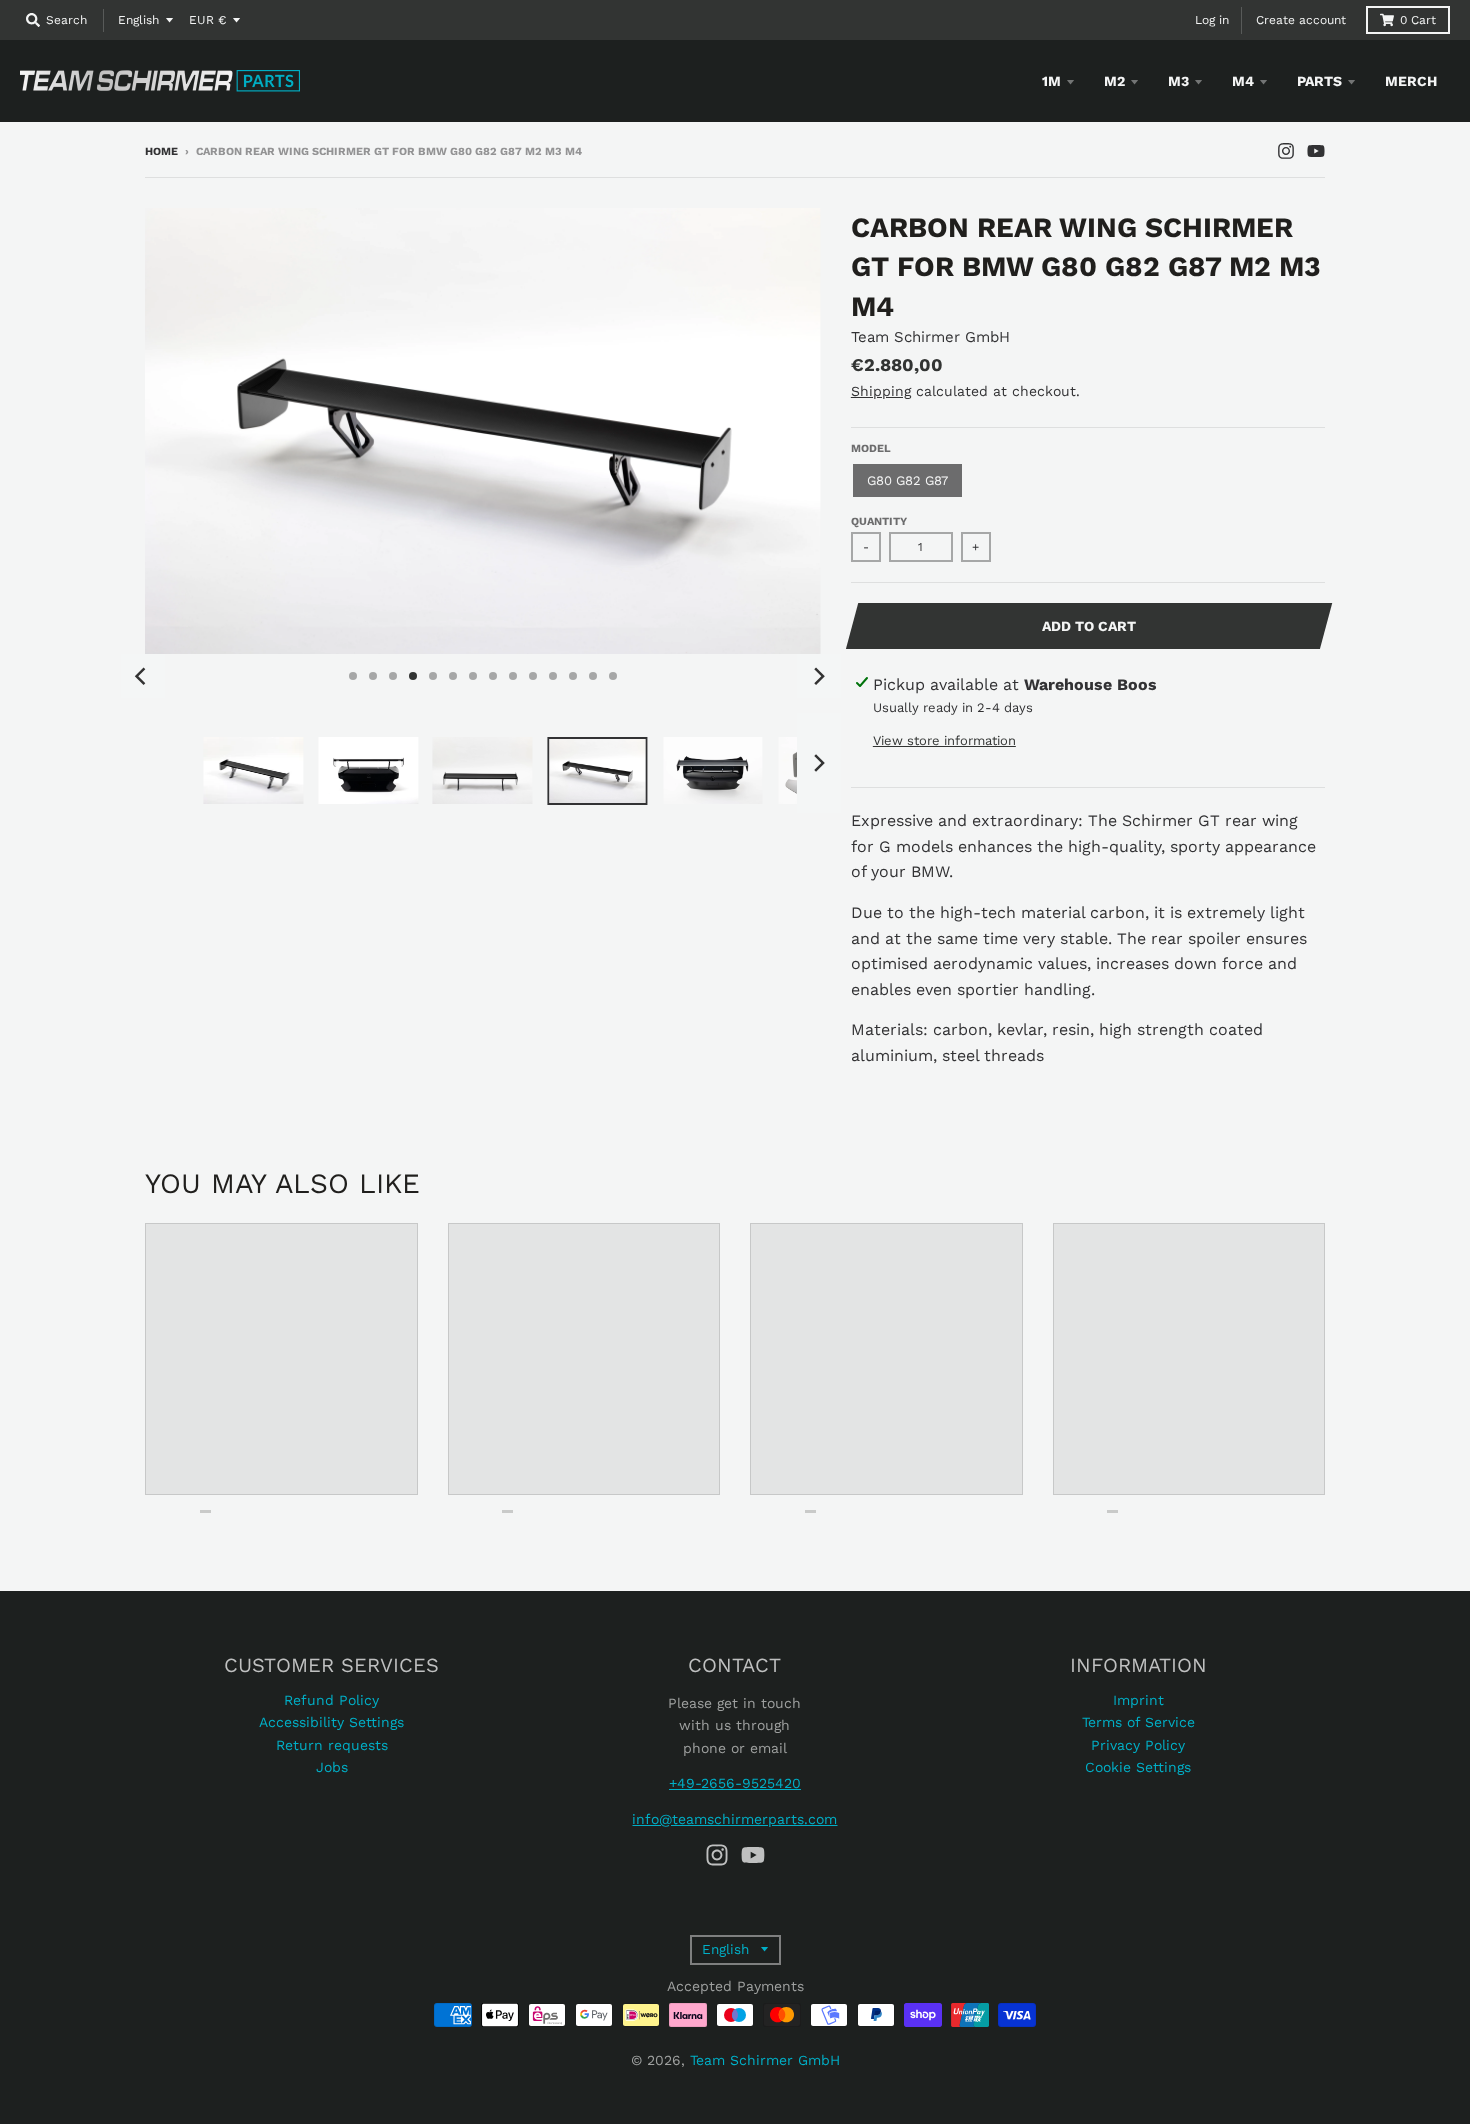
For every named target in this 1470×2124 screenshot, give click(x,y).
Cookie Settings (1138, 1767)
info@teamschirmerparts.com (734, 1819)
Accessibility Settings (331, 1722)
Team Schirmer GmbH (930, 337)
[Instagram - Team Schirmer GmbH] (1286, 151)
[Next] (819, 676)
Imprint (1138, 1700)
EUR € (207, 20)
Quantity (879, 521)
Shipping (881, 391)
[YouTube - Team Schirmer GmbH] (1316, 151)
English (138, 20)
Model (871, 448)
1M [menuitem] (1051, 81)
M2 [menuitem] (1114, 81)
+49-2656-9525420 (735, 1783)
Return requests (332, 1745)
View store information (944, 740)
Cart (1418, 20)
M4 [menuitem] (1243, 81)
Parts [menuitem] (1319, 81)
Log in (1212, 20)
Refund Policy (331, 1700)
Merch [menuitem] (1411, 81)
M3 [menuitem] (1178, 81)
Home (161, 151)
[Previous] (143, 676)
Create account (1301, 20)
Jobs (332, 1767)
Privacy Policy (1138, 1745)
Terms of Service (1138, 1722)
